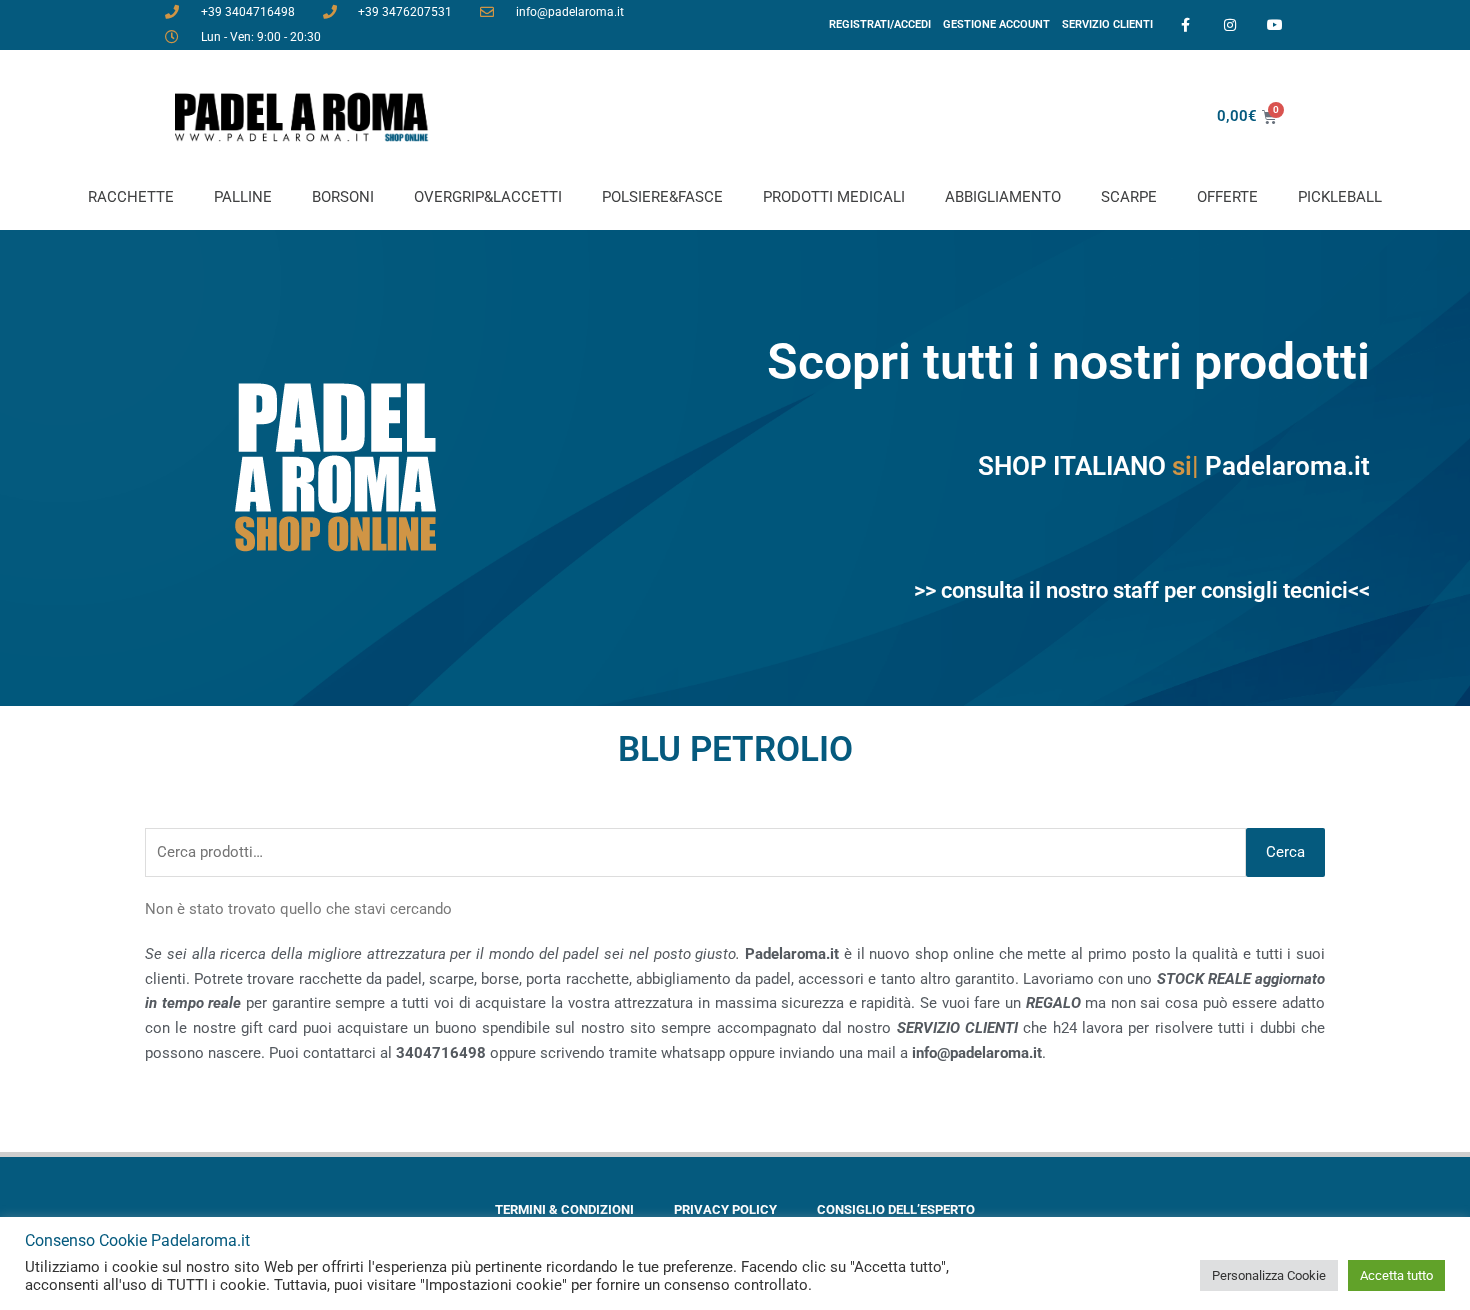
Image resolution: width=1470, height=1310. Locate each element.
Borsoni (343, 197)
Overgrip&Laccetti (488, 197)
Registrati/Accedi (880, 24)
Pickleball (1340, 197)
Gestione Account (996, 24)
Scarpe (1129, 197)
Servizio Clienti (1107, 24)
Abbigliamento (1003, 197)
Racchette (131, 197)
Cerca (1285, 852)
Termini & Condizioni (564, 1209)
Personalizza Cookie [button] (1269, 1275)
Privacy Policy (725, 1209)
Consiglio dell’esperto (896, 1209)
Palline (243, 197)
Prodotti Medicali (834, 197)
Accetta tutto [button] (1396, 1275)
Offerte (1227, 197)
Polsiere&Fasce (662, 197)
